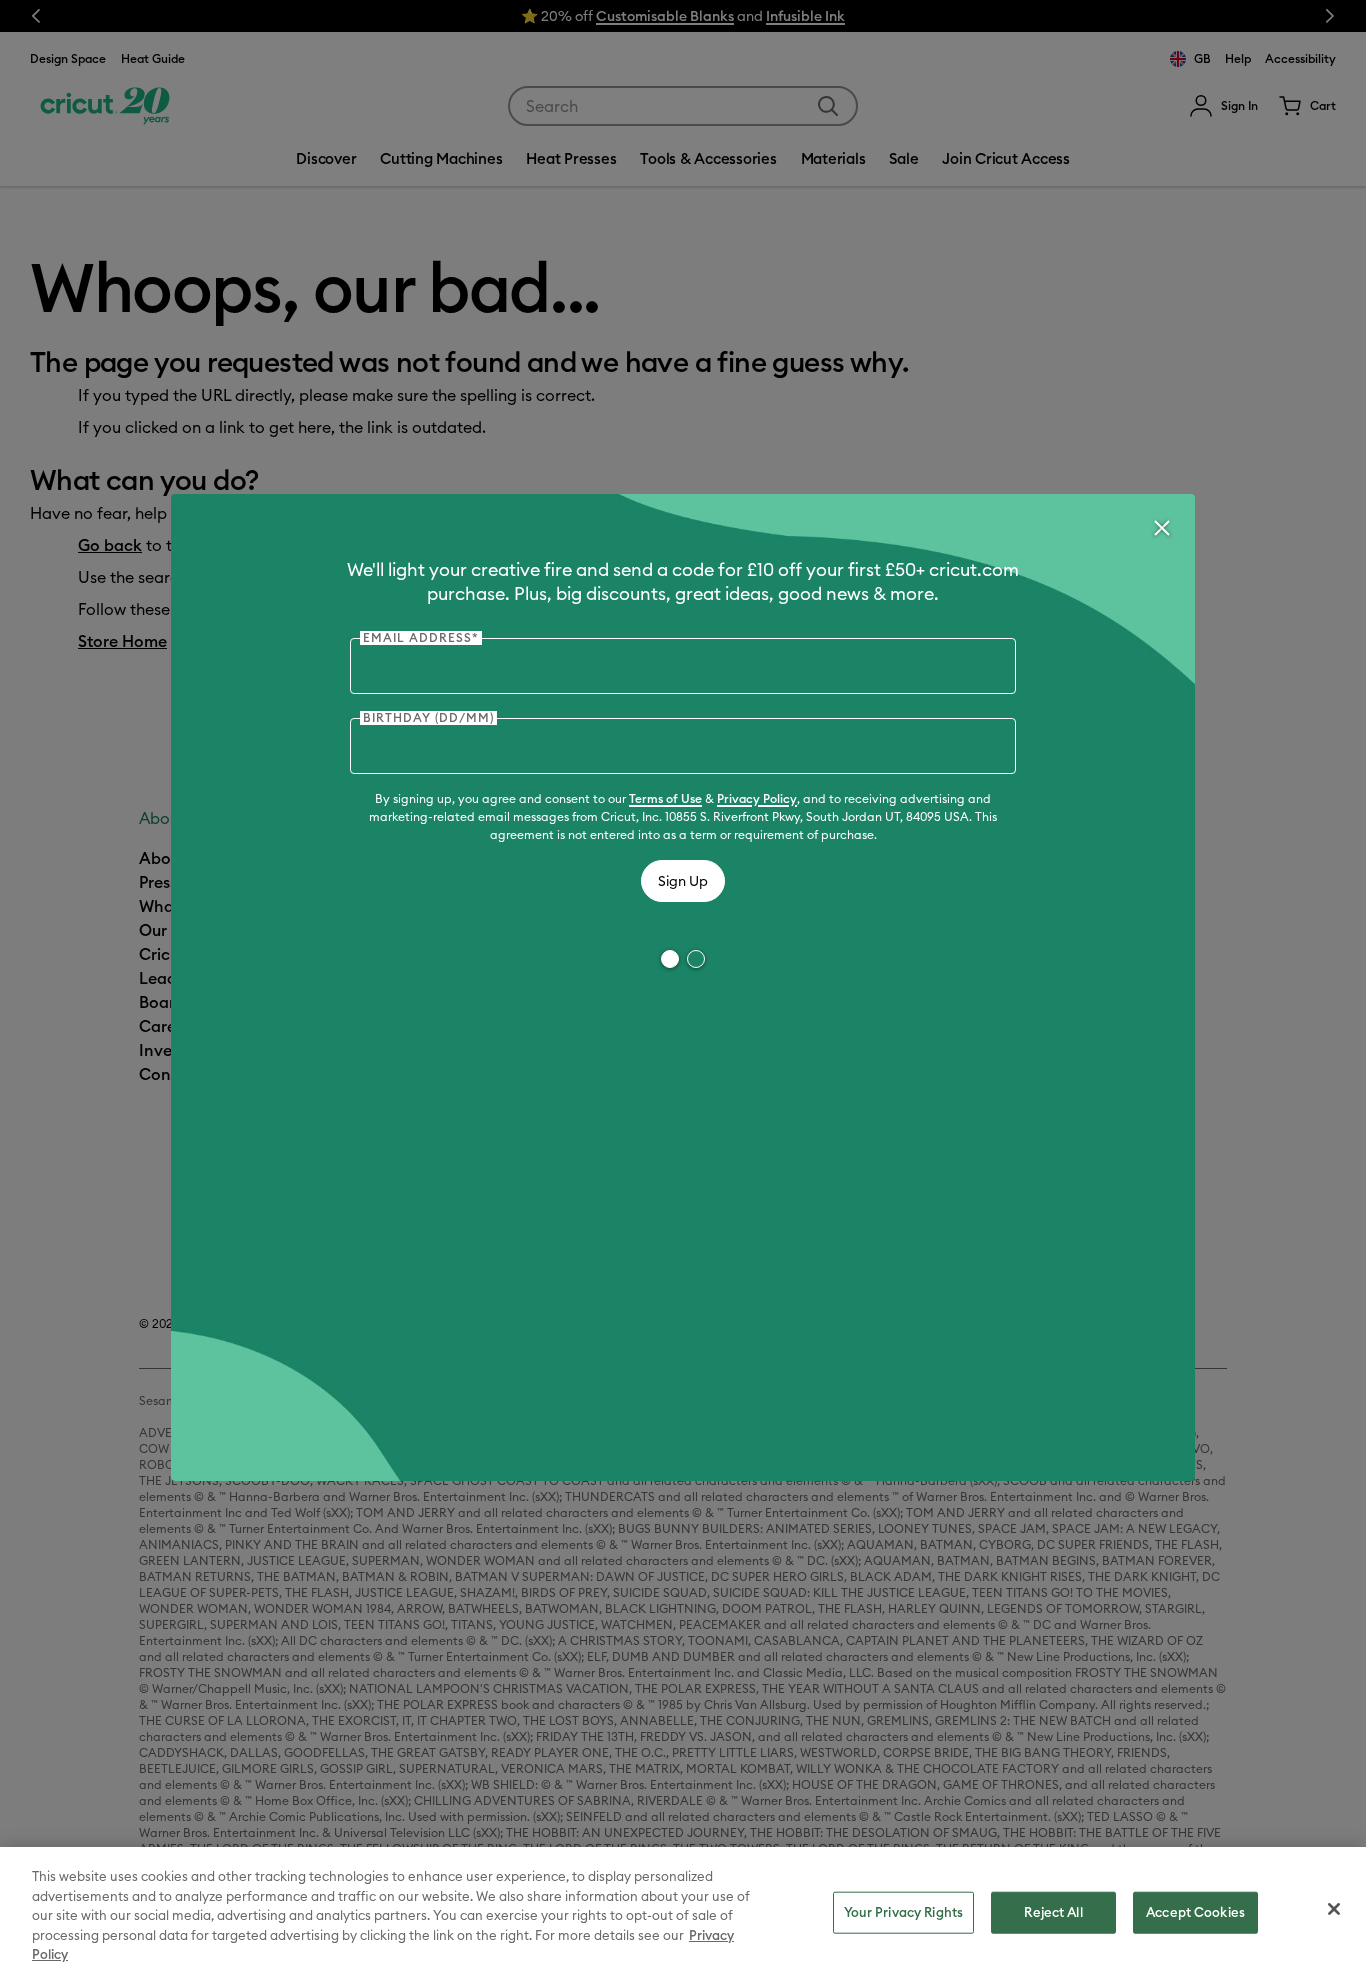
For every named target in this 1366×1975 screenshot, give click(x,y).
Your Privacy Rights (903, 1912)
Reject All (1053, 1912)
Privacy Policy (757, 798)
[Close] (1161, 528)
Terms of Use (665, 798)
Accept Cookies (1195, 1912)
